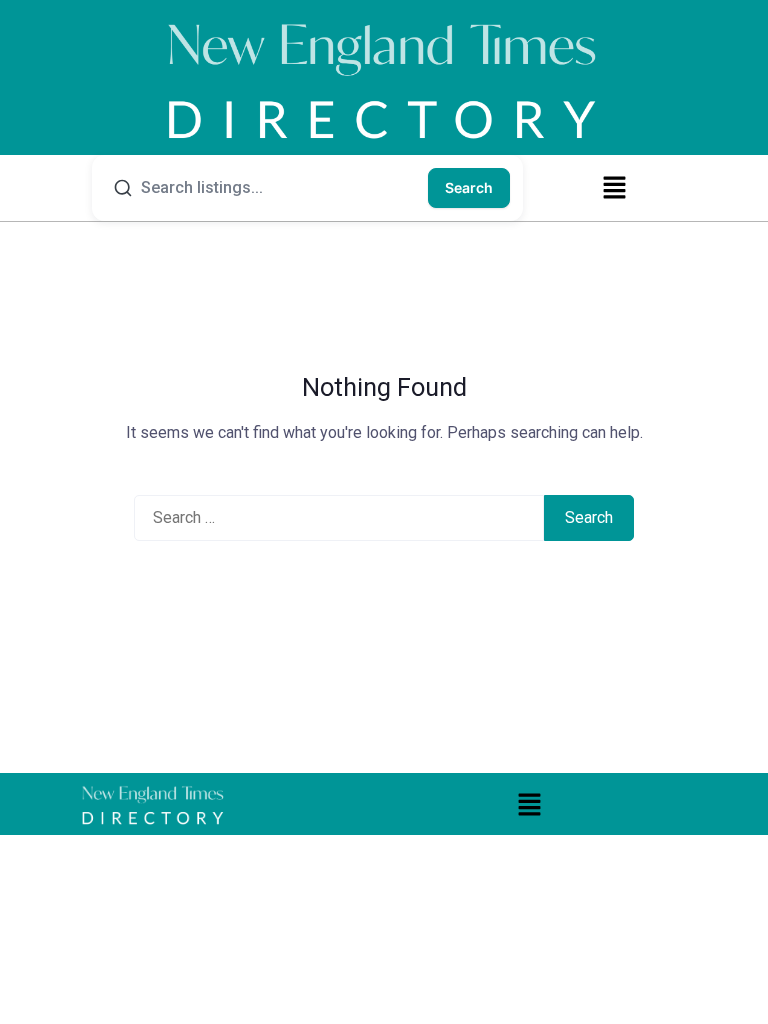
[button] (614, 187)
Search (469, 187)
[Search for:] (339, 518)
